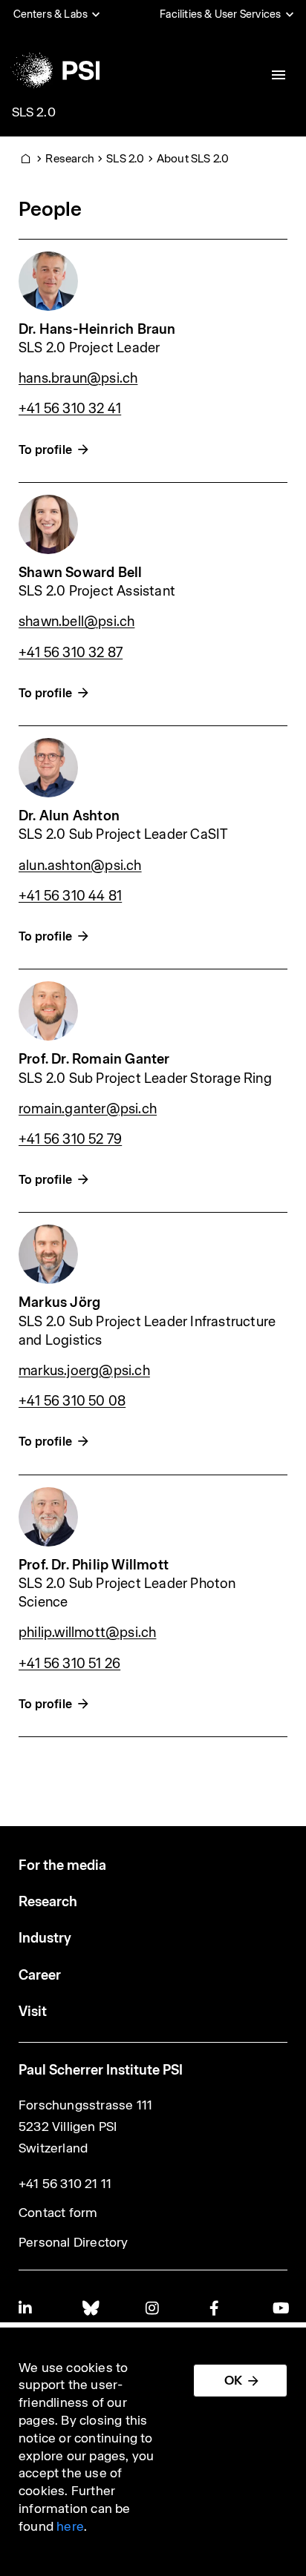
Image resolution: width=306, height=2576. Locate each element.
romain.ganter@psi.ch (88, 1109)
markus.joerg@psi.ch (84, 1370)
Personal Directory (74, 2242)
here (70, 2526)
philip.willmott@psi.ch (87, 1632)
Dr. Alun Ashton (69, 816)
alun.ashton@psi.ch (80, 865)
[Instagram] (153, 2308)
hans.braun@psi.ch (78, 378)
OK (233, 2380)
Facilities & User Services (220, 14)
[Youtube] (280, 2308)
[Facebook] (217, 2308)
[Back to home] (55, 70)
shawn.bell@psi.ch (76, 621)
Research (70, 158)
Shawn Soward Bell (80, 572)
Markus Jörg (59, 1302)
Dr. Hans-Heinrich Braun (97, 329)
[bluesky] (90, 2308)
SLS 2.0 (34, 112)
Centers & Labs (51, 14)
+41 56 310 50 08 (72, 1401)
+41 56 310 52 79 (70, 1139)
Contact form (58, 2213)
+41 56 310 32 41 (70, 408)
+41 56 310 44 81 (70, 896)
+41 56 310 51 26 (69, 1663)
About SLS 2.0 (193, 158)
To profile (45, 450)
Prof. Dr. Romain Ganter (94, 1059)
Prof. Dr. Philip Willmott (94, 1565)
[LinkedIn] (26, 2308)
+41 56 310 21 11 (65, 2184)
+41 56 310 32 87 (71, 652)
